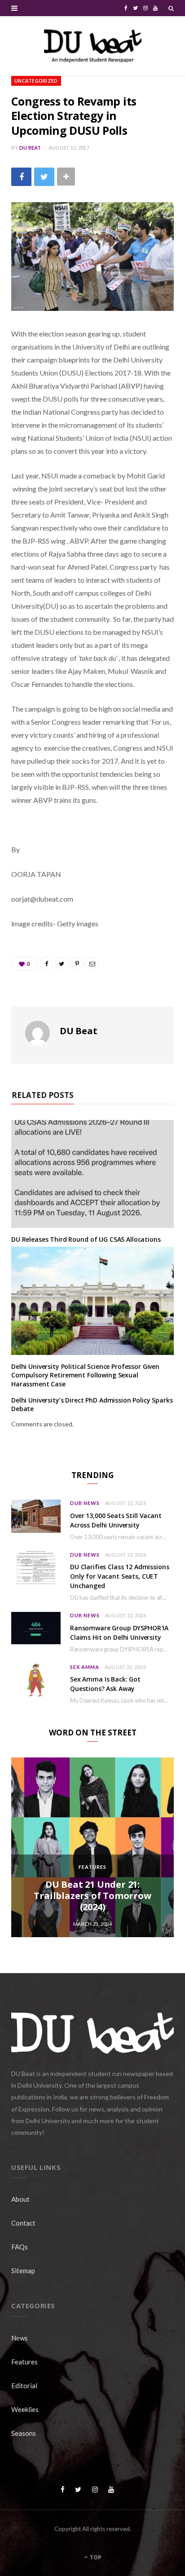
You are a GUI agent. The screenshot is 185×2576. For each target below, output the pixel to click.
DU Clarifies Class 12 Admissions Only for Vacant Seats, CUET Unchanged (120, 1576)
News (20, 2338)
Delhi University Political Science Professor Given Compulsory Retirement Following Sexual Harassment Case (85, 1375)
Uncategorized (36, 81)
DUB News (85, 1503)
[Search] (171, 8)
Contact (23, 2223)
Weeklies (25, 2409)
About (20, 2199)
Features (92, 1867)
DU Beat (30, 148)
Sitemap (23, 2271)
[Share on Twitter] (44, 177)
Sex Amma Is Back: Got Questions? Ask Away (105, 1684)
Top (95, 2557)
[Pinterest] (77, 964)
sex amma (85, 1667)
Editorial (24, 2386)
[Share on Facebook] (21, 177)
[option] (92, 1847)
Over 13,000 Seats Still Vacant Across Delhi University (116, 1520)
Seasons (24, 2433)
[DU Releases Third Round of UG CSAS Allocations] (92, 1174)
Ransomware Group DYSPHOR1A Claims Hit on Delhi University (119, 1633)
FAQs (20, 2247)
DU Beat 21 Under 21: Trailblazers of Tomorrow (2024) (92, 1896)
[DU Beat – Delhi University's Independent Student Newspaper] (92, 46)
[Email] (92, 964)
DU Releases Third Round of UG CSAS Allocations (86, 1239)
